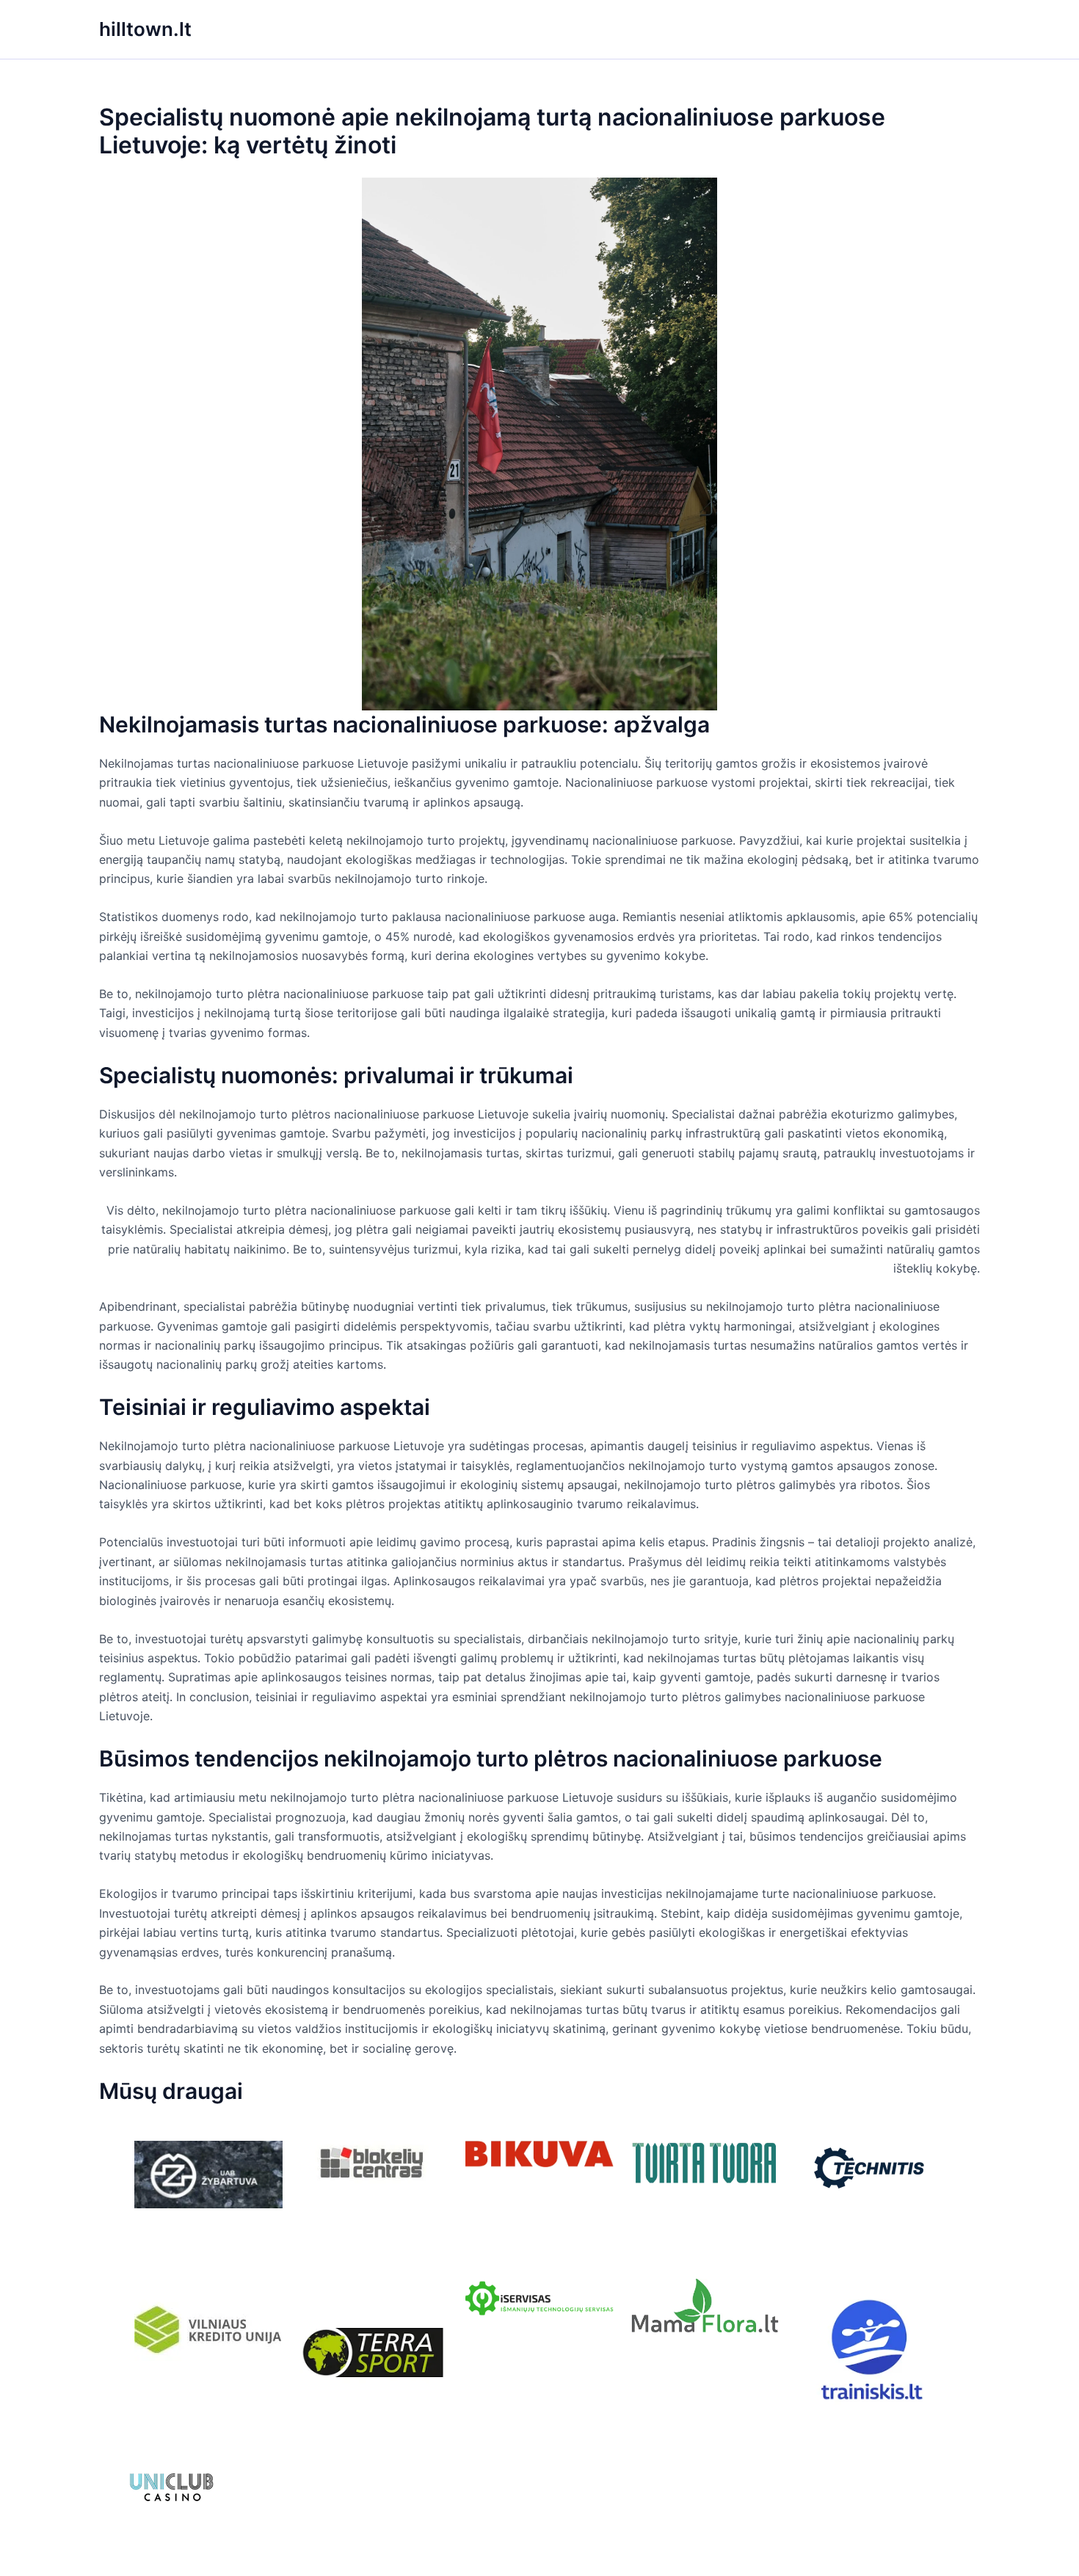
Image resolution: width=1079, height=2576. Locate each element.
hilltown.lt (145, 29)
